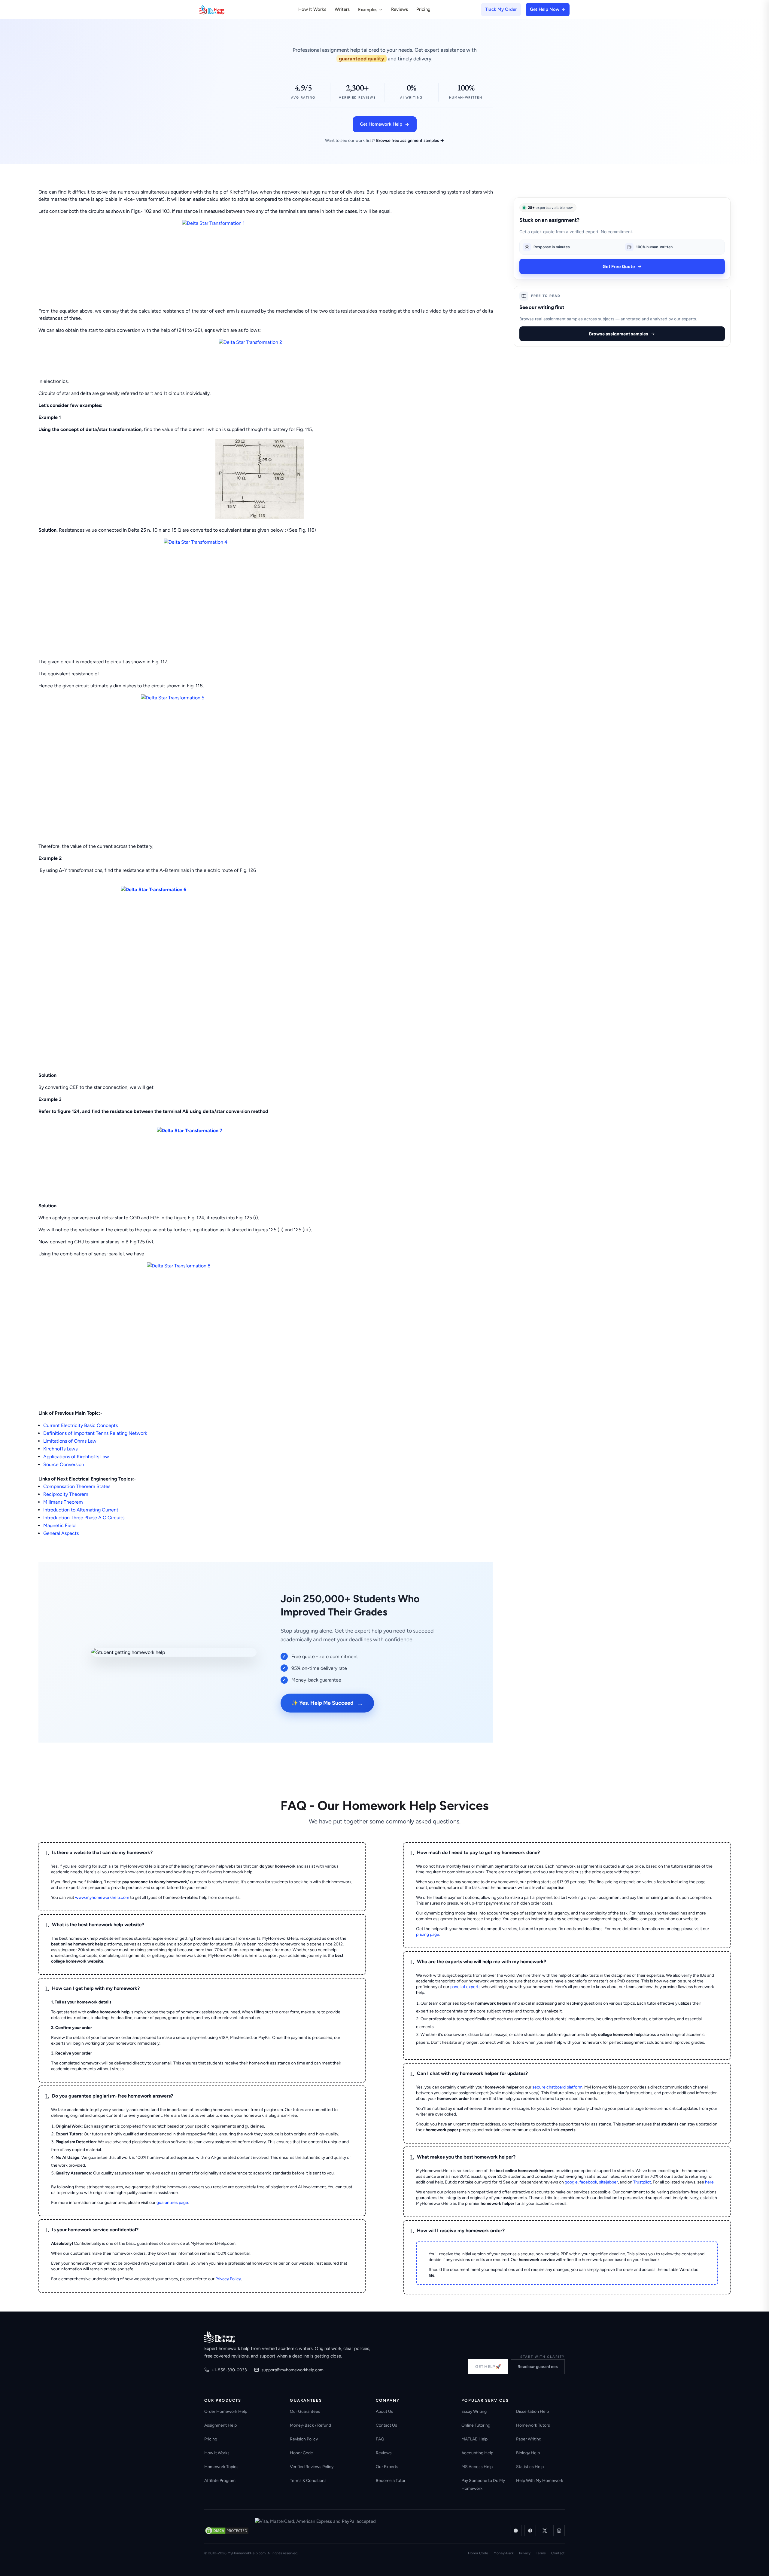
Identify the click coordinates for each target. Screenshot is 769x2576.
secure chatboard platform (557, 2087)
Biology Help (528, 2453)
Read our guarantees (538, 2367)
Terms (541, 2553)
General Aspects (61, 1533)
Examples (368, 10)
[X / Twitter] (545, 2531)
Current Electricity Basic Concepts (81, 1425)
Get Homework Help (381, 124)
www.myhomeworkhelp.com (102, 1898)
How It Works (312, 9)
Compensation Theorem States (77, 1486)
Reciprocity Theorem (66, 1494)
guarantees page (172, 2203)
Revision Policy (304, 2439)
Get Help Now (545, 9)
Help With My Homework (540, 2481)
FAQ (380, 2439)
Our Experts (387, 2467)
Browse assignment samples (619, 334)
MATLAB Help (474, 2439)
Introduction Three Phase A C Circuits (84, 1518)
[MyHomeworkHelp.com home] (220, 2337)
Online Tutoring (476, 2425)
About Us (384, 2411)
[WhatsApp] (516, 2531)
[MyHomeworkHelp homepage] (223, 10)
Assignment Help (220, 2425)
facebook (588, 2182)
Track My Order (501, 9)
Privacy (525, 2553)
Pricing (423, 9)
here (709, 2182)
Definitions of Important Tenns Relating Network (95, 1433)
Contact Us (386, 2425)
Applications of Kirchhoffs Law (76, 1457)
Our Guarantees (305, 2411)
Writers (342, 9)
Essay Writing (474, 2411)
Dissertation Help (532, 2411)
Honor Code (301, 2453)
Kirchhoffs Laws (60, 1449)
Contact (558, 2553)
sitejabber (608, 2182)
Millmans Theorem (63, 1502)
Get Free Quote (619, 266)
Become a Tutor (391, 2481)
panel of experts (465, 1987)
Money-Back (504, 2553)
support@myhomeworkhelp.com (292, 2370)
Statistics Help (530, 2467)
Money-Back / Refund (310, 2425)
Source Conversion (64, 1464)
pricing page (428, 1934)
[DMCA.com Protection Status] (227, 2531)
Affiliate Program (220, 2481)
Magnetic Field (59, 1525)
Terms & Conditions (308, 2481)
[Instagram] (559, 2531)
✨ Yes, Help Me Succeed (327, 1703)
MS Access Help (477, 2467)
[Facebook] (530, 2531)
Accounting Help (477, 2453)
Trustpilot (642, 2182)
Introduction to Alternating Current (81, 1510)
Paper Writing (529, 2439)
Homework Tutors (533, 2425)
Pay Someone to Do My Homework (483, 2484)
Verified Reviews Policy (312, 2467)
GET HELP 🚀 (488, 2367)
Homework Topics (221, 2467)
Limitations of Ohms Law (70, 1441)
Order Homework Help (226, 2411)
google (571, 2182)
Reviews (400, 9)
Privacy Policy (228, 2279)
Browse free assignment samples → (410, 141)
